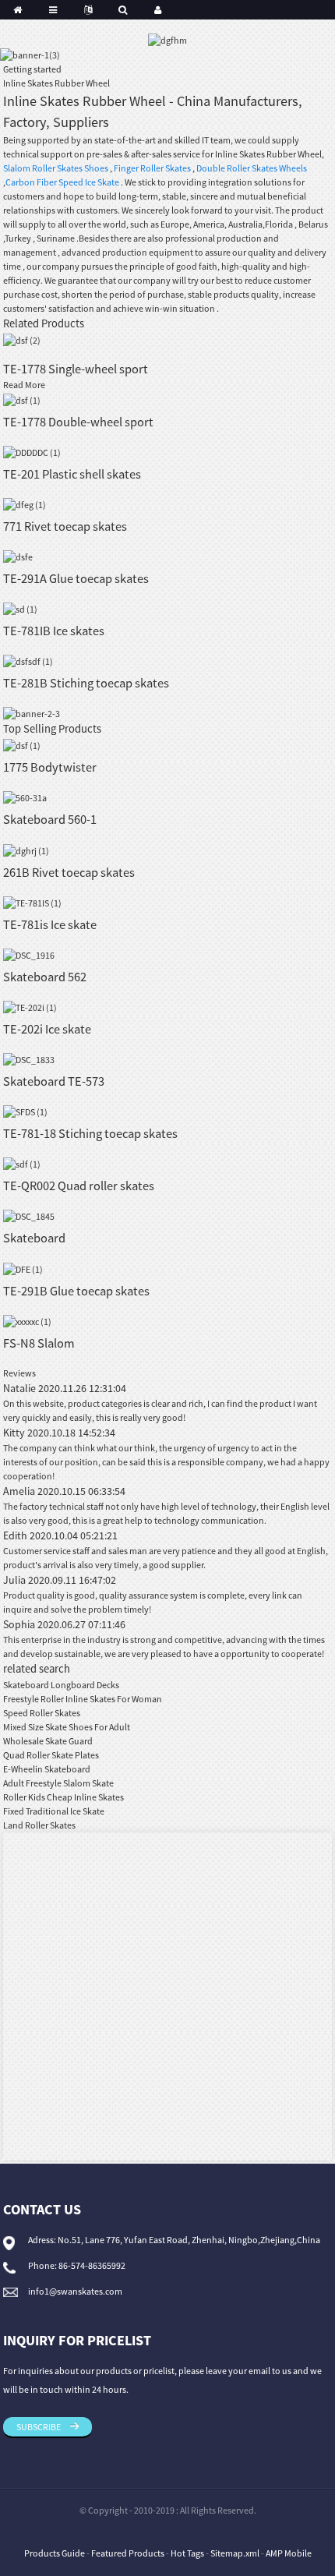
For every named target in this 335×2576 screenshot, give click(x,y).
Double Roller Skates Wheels (252, 168)
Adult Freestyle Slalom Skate (58, 1783)
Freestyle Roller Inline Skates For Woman (83, 1699)
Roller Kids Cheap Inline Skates (63, 1797)
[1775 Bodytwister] (22, 745)
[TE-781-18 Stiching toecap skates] (25, 1111)
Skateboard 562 (45, 977)
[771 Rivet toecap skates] (25, 504)
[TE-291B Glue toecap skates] (23, 1268)
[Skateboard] (29, 1216)
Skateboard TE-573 (54, 1081)
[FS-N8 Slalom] (27, 1321)
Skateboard (34, 1238)
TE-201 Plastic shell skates (72, 474)
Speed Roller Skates (42, 1713)
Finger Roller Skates (152, 168)
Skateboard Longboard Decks (61, 1685)
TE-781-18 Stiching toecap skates (90, 1133)
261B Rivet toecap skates (69, 872)
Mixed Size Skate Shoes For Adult (67, 1727)
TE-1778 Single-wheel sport (76, 369)
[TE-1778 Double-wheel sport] (22, 399)
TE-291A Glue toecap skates (76, 578)
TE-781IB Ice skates (54, 631)
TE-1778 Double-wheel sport (78, 422)
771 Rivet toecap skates (65, 526)
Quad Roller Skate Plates (51, 1755)
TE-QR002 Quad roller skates (79, 1186)
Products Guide (55, 2553)
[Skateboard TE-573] (29, 1059)
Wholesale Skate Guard (48, 1741)
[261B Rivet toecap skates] (26, 849)
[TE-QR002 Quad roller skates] (22, 1163)
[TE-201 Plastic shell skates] (32, 452)
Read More (24, 385)
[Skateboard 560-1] (25, 797)
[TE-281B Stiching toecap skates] (28, 661)
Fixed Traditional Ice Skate (54, 1811)
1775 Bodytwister (50, 767)
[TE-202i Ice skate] (30, 1007)
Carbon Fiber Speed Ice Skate (62, 182)
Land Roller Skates (39, 1825)
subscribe (39, 2427)
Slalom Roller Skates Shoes (56, 168)
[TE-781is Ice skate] (32, 902)
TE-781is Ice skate (50, 924)
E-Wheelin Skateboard (47, 1769)
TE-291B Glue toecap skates (76, 1291)
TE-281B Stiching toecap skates (86, 683)
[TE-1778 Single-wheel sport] (22, 339)
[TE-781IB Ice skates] (20, 608)
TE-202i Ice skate (47, 1029)
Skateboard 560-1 (50, 819)
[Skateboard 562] (29, 954)
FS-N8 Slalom (39, 1343)
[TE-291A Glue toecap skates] (18, 556)
